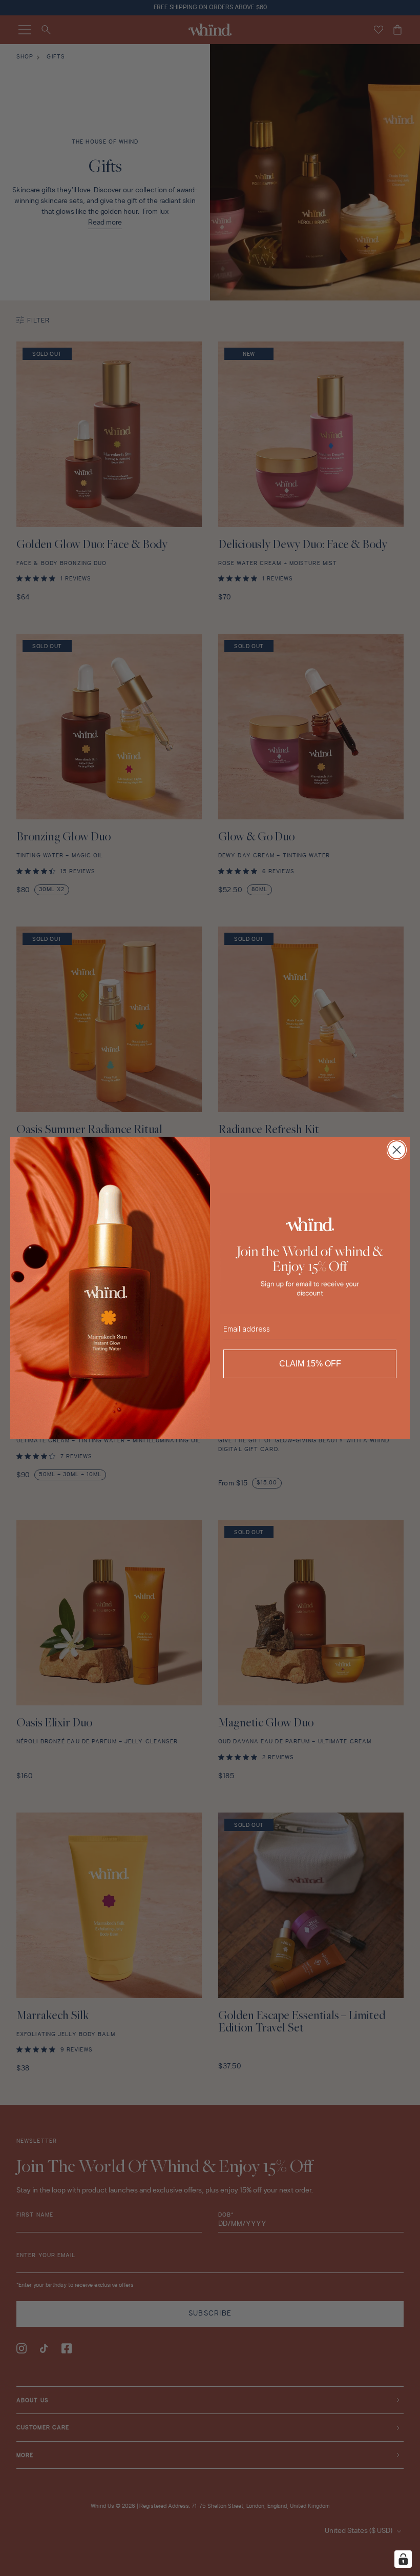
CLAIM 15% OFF (310, 1364)
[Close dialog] (397, 1150)
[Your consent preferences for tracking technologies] (403, 2559)
